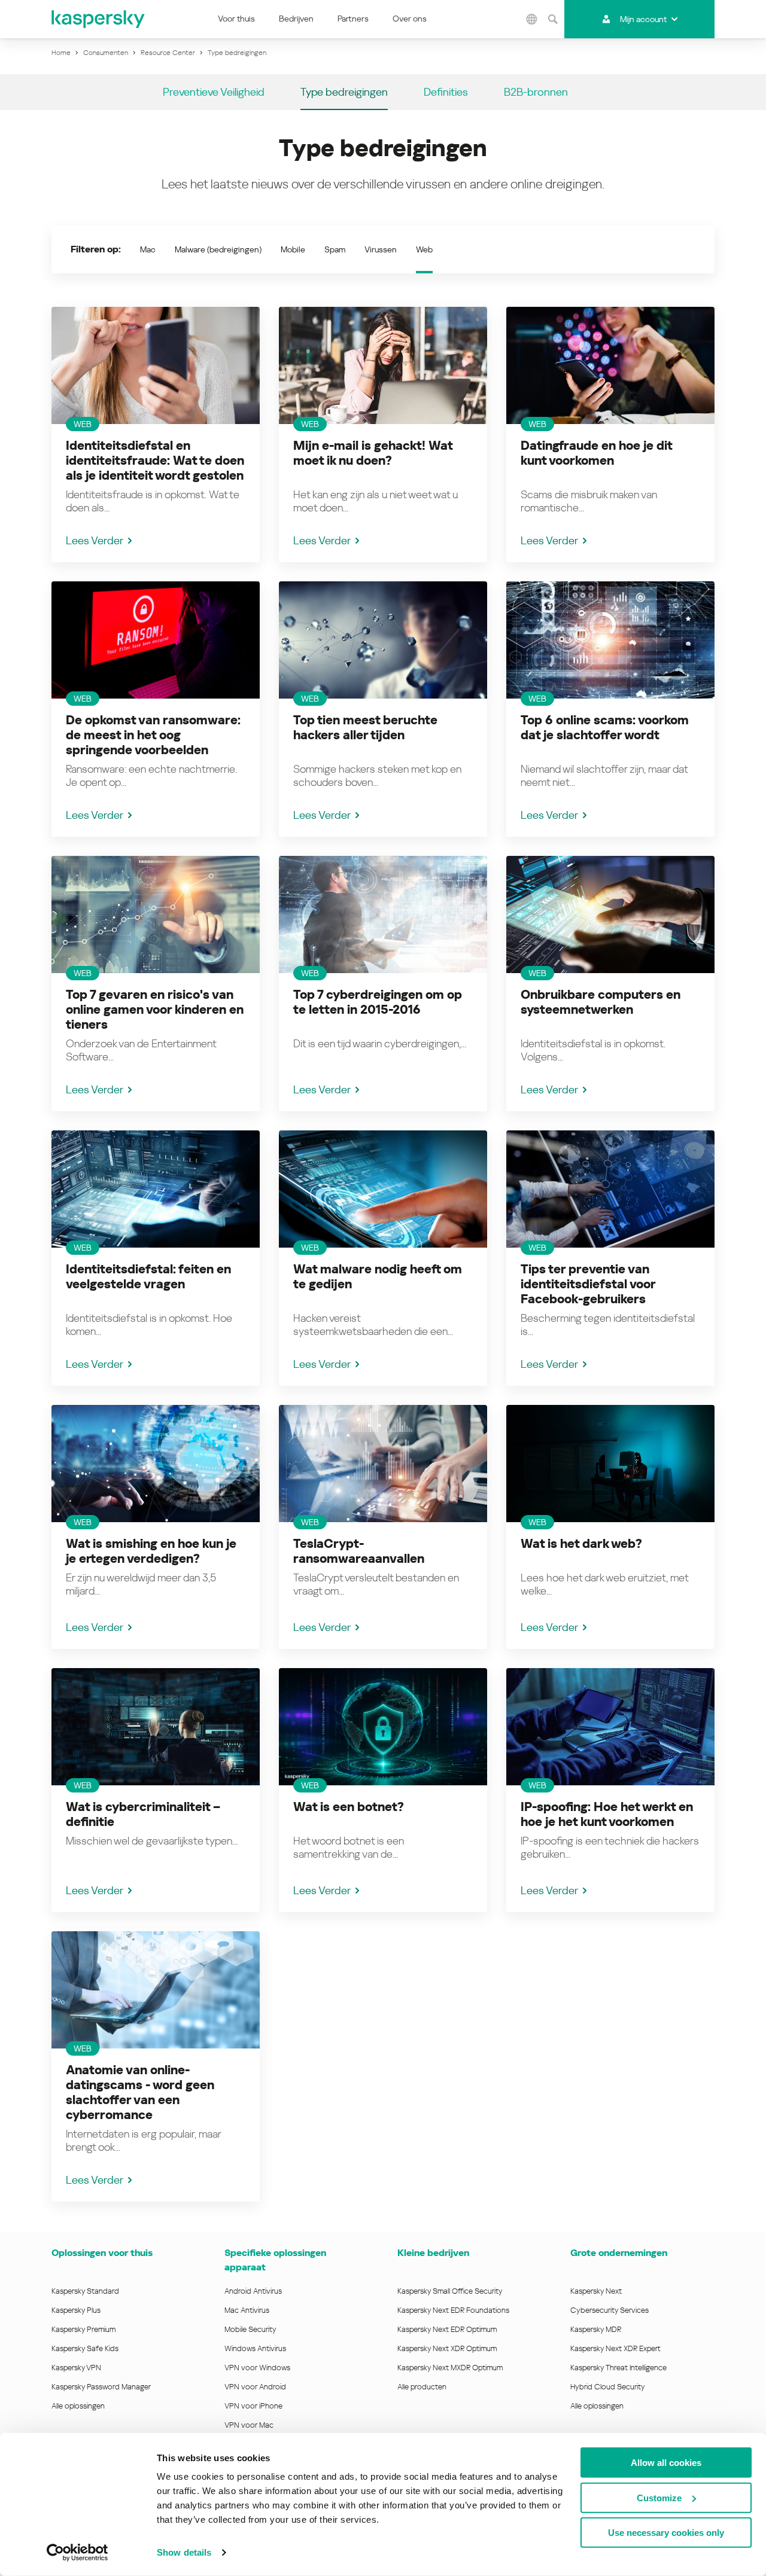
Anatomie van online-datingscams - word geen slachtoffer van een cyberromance (140, 2092)
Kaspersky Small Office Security (450, 2291)
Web (424, 249)
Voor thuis (236, 19)
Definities (446, 92)
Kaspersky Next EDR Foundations (453, 2310)
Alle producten (422, 2387)
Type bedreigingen (344, 92)
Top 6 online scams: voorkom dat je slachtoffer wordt (605, 728)
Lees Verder (95, 540)
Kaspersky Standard (85, 2291)
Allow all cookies (666, 2463)
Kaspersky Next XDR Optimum (447, 2348)
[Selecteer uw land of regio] (531, 19)
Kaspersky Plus (76, 2310)
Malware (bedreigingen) (218, 249)
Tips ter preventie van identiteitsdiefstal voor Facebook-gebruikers (588, 1284)
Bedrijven (296, 19)
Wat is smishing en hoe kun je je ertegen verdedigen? (151, 1551)
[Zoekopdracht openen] (552, 19)
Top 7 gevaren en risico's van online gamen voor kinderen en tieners (155, 1010)
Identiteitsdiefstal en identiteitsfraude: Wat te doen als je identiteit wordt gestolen (155, 461)
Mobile (293, 249)
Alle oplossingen (78, 2406)
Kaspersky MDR (596, 2329)
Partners (353, 19)
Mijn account (643, 19)
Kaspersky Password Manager (101, 2387)
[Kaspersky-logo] (99, 19)
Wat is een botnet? (349, 1807)
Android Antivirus (253, 2291)
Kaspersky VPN (76, 2368)
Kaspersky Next (596, 2291)
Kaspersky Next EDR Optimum (447, 2329)
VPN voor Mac (249, 2425)
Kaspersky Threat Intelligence (618, 2368)
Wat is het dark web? (581, 1544)
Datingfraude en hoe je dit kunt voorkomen (596, 453)
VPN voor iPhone (253, 2406)
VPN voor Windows (257, 2368)
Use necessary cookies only (666, 2533)
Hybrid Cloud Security (608, 2387)
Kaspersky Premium (83, 2329)
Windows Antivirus (255, 2348)
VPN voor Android (255, 2387)
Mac (148, 249)
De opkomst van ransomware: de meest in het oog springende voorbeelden (153, 735)
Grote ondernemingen (619, 2253)
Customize (659, 2497)
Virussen (381, 249)
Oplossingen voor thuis (102, 2253)
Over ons (410, 19)
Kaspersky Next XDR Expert (615, 2348)
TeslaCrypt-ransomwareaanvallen (359, 1551)
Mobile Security (250, 2329)
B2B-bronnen (536, 92)
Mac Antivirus (247, 2310)
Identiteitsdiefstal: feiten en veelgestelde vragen (148, 1277)
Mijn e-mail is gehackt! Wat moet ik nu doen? (373, 453)
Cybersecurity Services (610, 2310)
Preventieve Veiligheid (214, 92)
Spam (335, 249)
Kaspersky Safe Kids (85, 2348)
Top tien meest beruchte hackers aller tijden (365, 728)
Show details (184, 2552)
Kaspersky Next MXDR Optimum (450, 2368)
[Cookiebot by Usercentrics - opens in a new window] (77, 2553)
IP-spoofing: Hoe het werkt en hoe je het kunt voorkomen (607, 1814)
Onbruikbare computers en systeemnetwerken (601, 1002)
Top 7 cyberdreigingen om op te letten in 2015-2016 (378, 1002)
